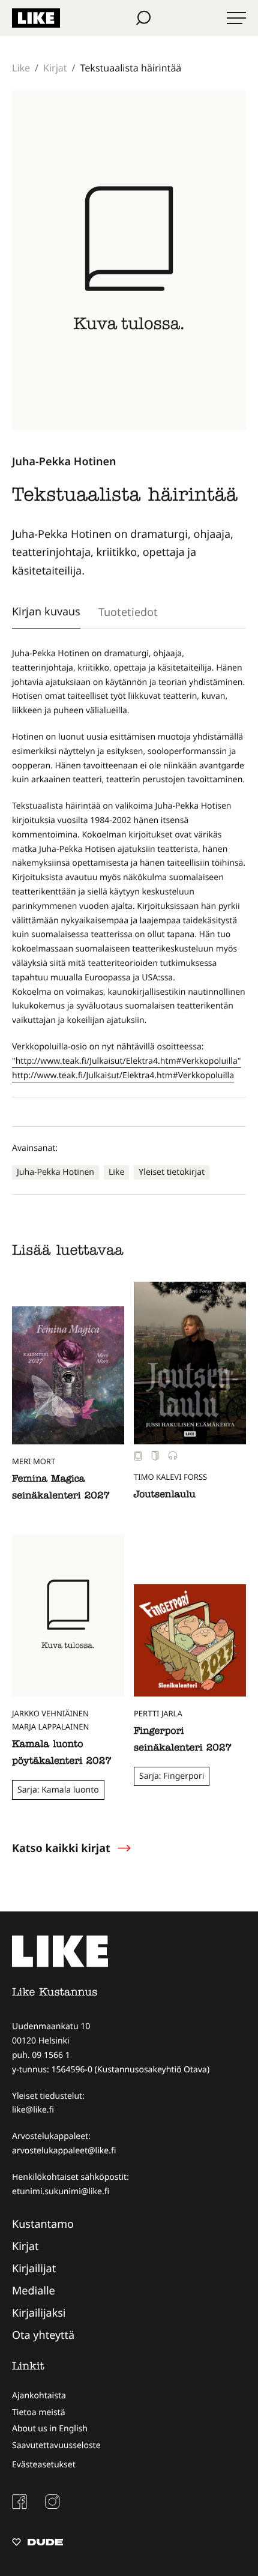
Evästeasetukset (44, 2465)
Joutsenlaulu (165, 1495)
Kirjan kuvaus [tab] (46, 611)
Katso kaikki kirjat (61, 1848)
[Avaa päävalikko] (236, 18)
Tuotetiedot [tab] (128, 612)
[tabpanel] (129, 864)
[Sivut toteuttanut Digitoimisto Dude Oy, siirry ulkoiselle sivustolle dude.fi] (37, 2544)
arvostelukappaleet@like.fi (64, 2151)
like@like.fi (33, 2110)
